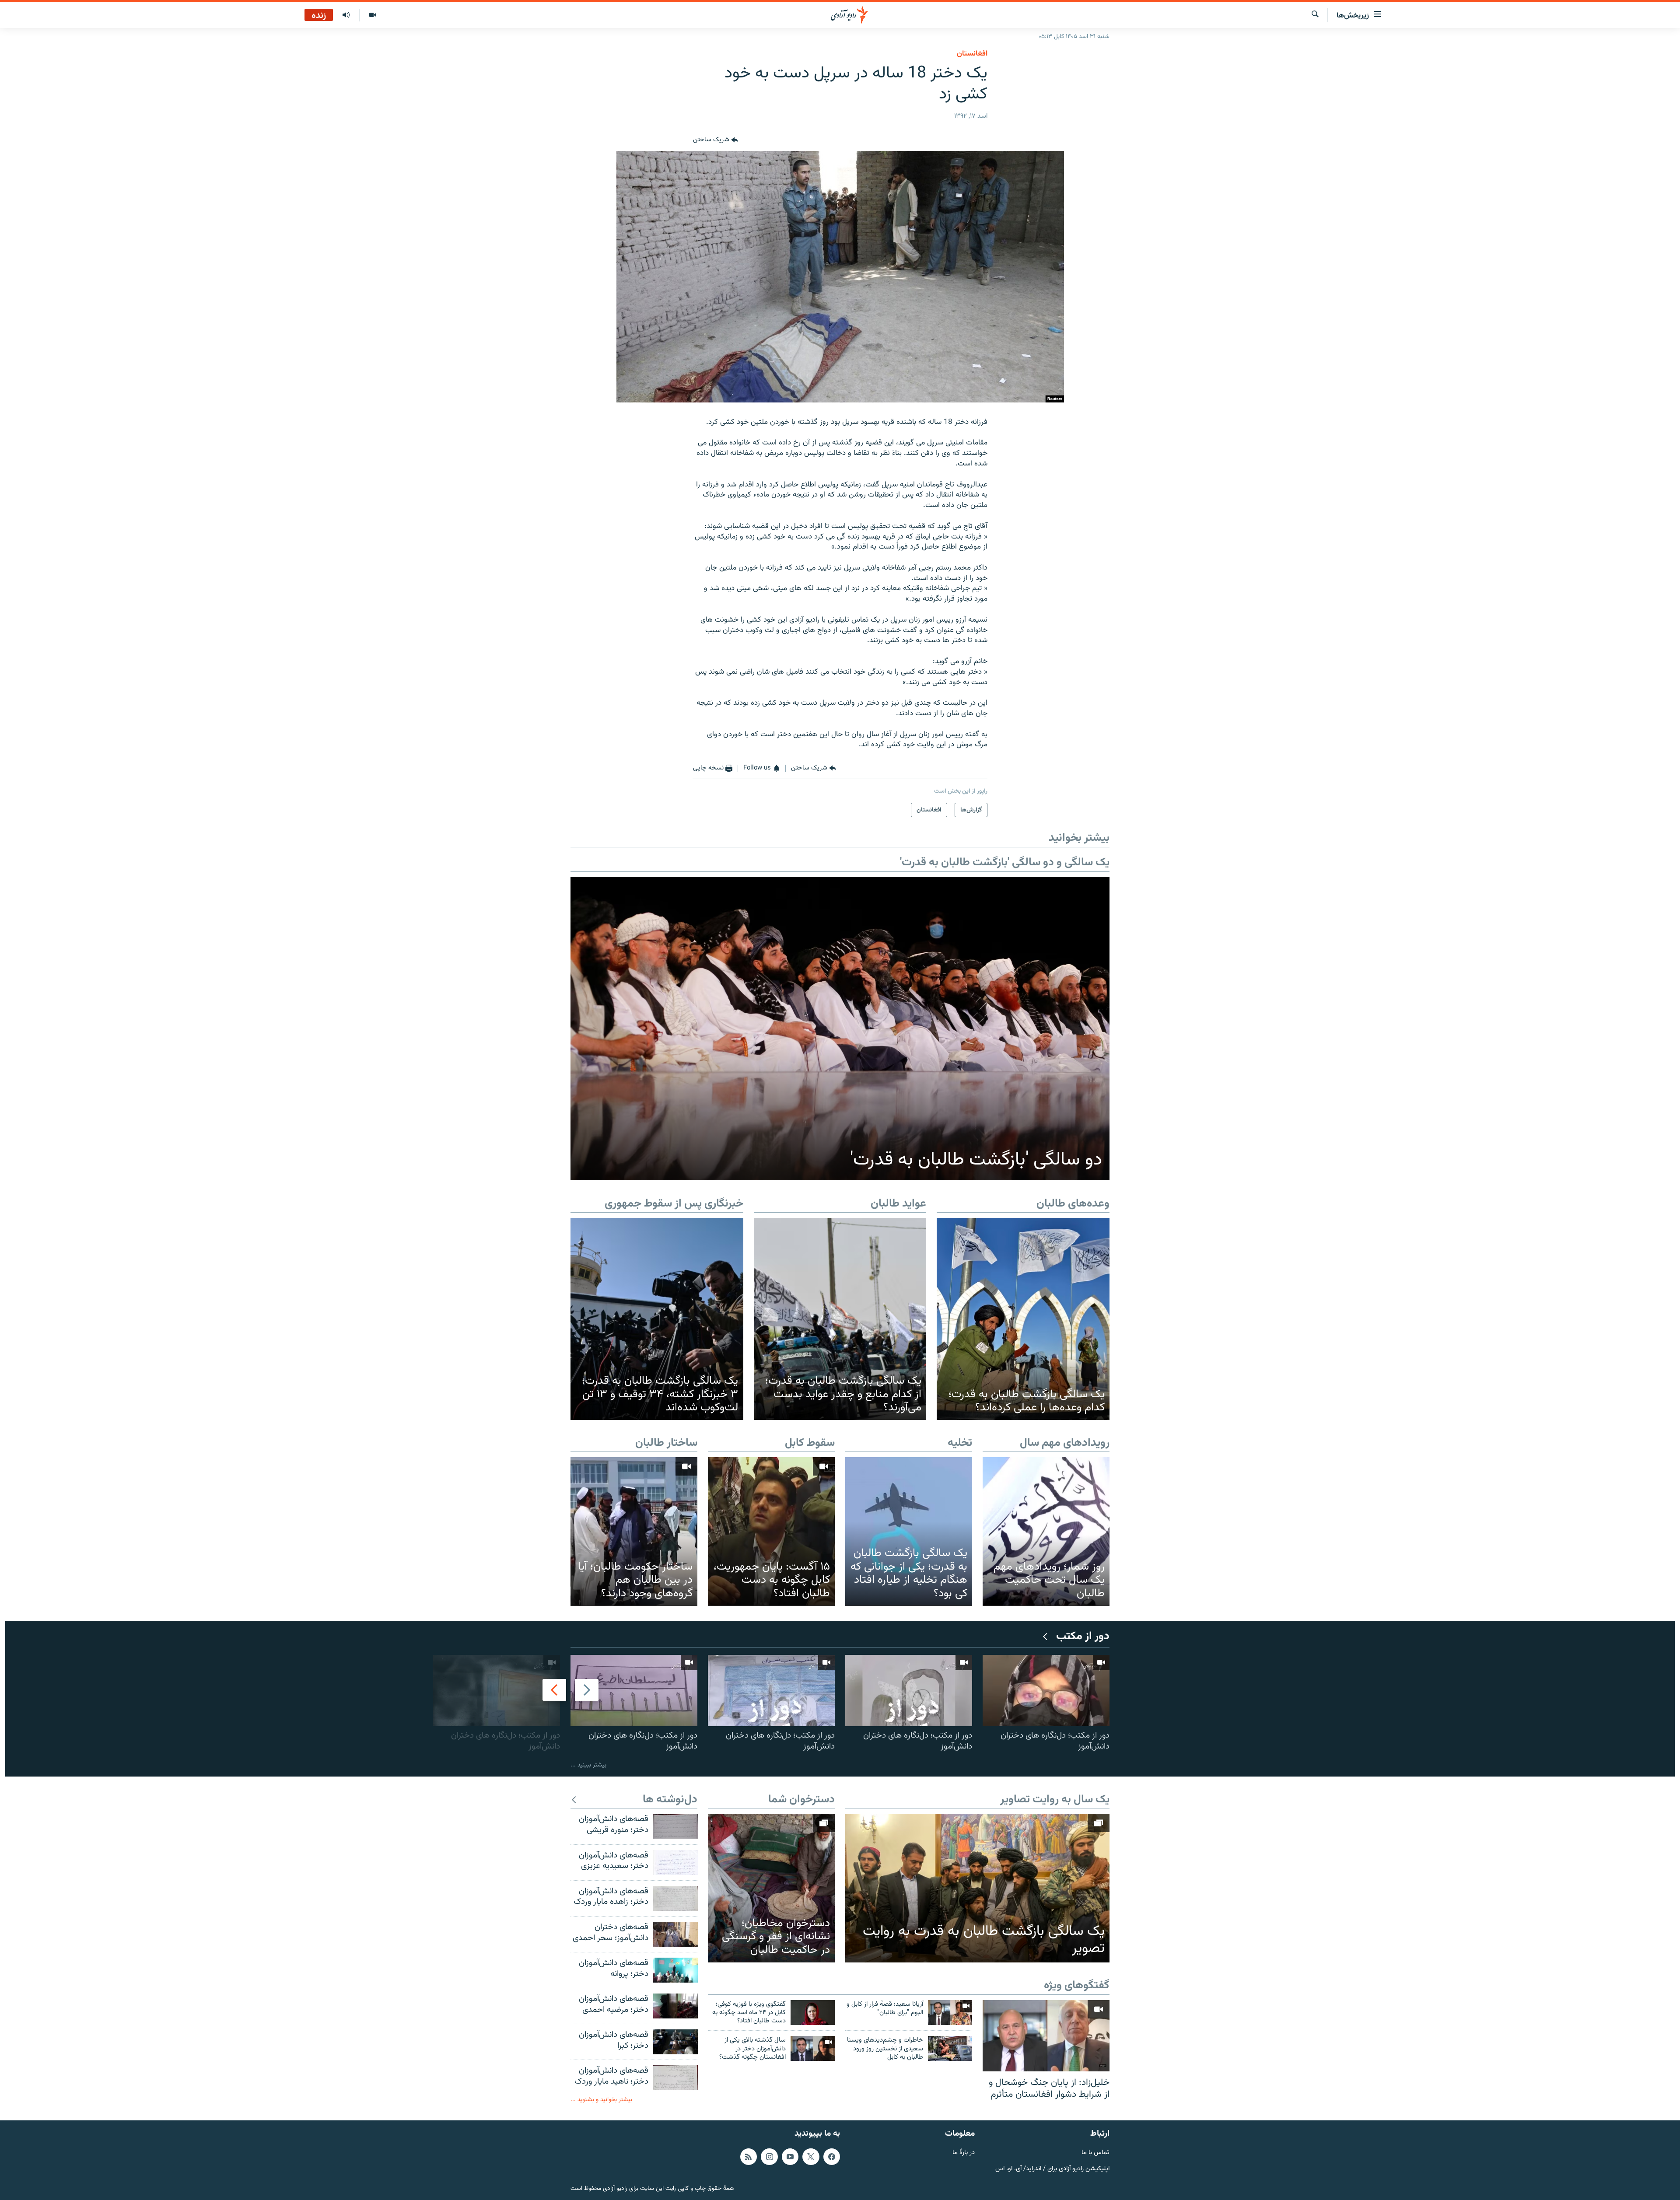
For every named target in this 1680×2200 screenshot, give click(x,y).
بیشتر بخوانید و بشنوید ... (601, 2100)
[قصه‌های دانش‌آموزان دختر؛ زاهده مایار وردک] (675, 1898)
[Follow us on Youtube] (790, 2156)
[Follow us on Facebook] (832, 2156)
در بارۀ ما (964, 2153)
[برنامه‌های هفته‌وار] (346, 15)
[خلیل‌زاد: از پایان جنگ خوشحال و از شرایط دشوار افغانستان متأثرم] (1046, 2036)
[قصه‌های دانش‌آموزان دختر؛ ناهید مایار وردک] (675, 2078)
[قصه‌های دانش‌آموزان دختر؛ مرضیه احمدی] (675, 2006)
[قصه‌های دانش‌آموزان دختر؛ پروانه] (675, 1970)
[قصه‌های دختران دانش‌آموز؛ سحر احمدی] (675, 1934)
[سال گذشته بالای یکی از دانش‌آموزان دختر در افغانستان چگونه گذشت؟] (813, 2048)
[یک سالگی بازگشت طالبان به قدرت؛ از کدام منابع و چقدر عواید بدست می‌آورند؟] (840, 1319)
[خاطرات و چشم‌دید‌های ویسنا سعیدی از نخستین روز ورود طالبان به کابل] (950, 2048)
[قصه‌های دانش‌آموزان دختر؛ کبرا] (675, 2042)
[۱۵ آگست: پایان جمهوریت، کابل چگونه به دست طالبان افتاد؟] (771, 1531)
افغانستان (972, 54)
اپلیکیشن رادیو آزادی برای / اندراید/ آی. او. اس (1052, 2169)
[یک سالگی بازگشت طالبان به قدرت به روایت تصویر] (977, 1888)
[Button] (716, 140)
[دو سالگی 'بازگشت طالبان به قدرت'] (840, 1029)
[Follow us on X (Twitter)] (811, 2156)
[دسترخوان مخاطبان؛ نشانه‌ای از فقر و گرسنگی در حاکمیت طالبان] (771, 1888)
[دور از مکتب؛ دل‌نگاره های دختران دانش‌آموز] (1046, 1691)
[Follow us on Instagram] (769, 2156)
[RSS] (749, 2156)
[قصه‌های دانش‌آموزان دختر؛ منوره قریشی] (675, 1826)
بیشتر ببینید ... (588, 1765)
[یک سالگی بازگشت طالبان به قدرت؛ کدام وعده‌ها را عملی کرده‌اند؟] (1023, 1319)
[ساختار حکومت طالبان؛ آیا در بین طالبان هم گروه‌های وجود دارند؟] (634, 1531)
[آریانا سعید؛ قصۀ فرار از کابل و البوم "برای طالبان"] (950, 2013)
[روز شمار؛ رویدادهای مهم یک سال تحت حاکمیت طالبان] (1046, 1531)
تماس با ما (1095, 2153)
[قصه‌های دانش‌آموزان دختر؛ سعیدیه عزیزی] (675, 1862)
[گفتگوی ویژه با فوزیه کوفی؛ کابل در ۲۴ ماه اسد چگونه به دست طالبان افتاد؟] (813, 2013)
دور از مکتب (1083, 1637)
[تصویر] (373, 15)
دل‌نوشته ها (670, 1800)
